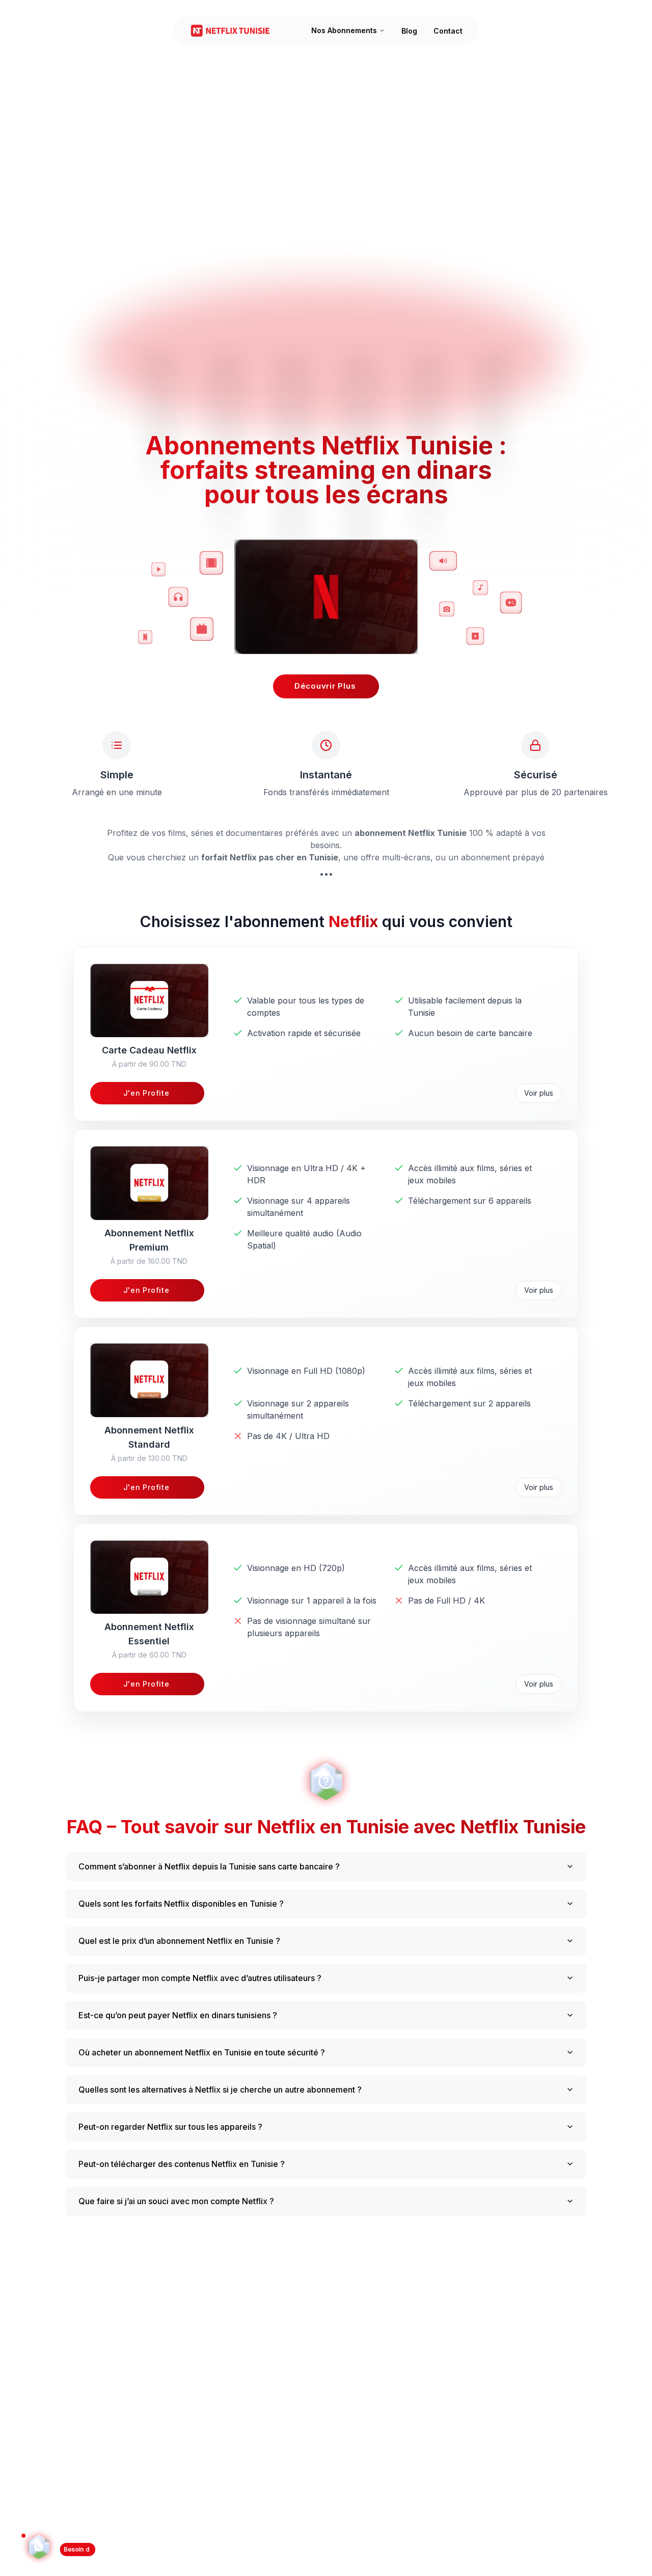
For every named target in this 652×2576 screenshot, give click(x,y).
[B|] (39, 2550)
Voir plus (539, 1093)
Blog (409, 31)
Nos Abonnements (344, 30)
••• (326, 874)
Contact (448, 31)
